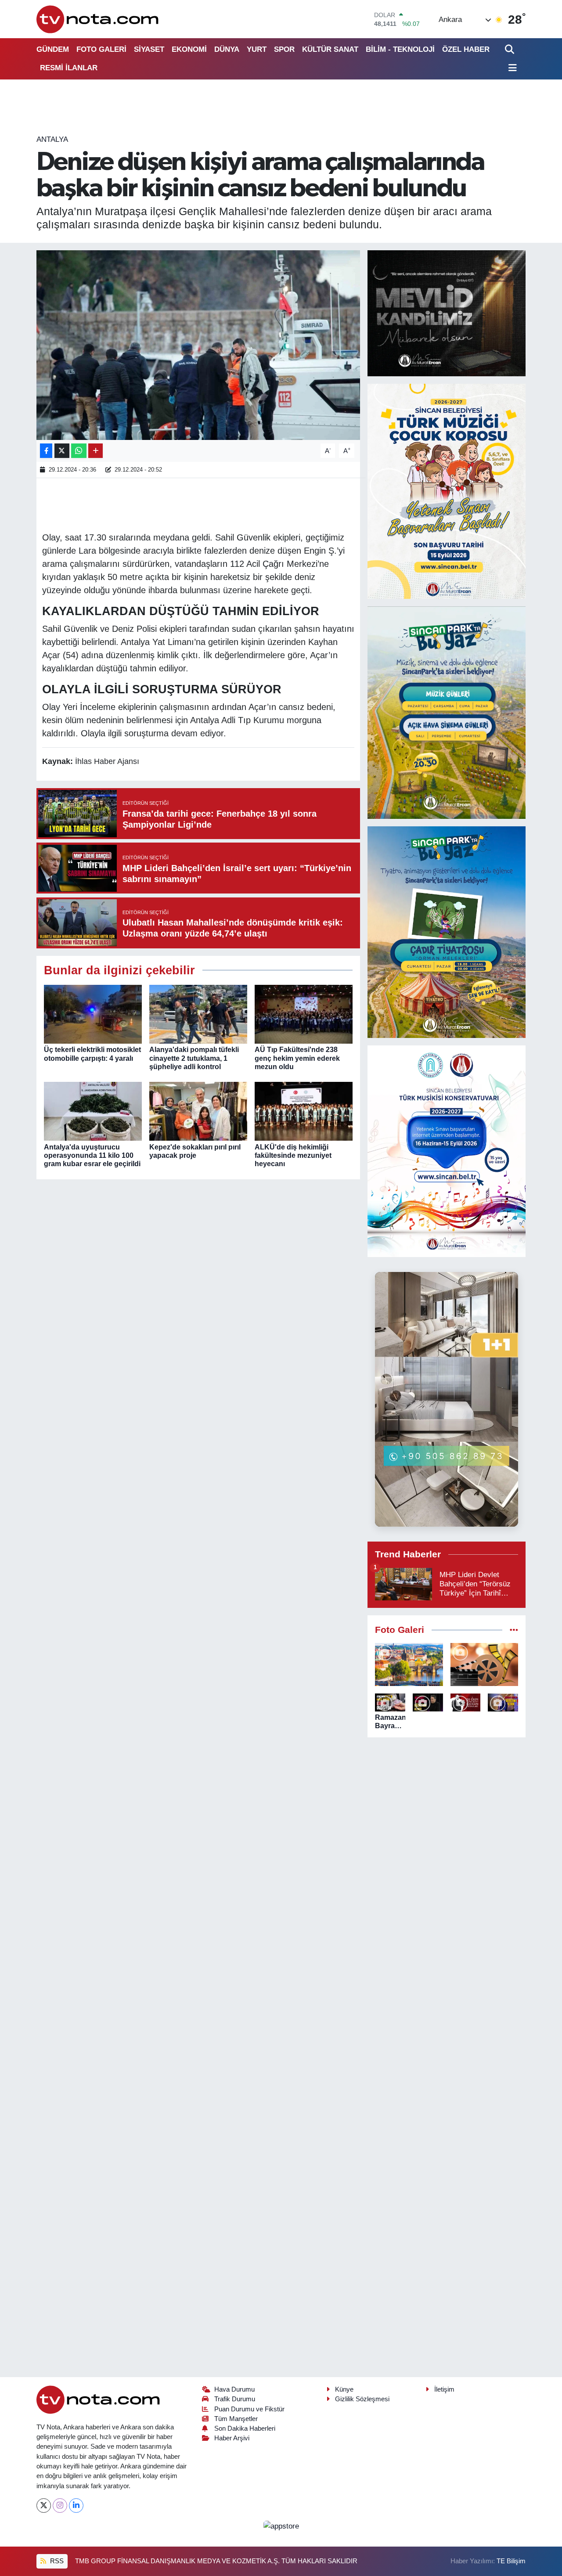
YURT (257, 49)
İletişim (444, 2389)
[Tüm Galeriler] (514, 1630)
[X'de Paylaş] (62, 451)
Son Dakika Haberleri (245, 2428)
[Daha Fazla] (95, 451)
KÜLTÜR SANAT (330, 49)
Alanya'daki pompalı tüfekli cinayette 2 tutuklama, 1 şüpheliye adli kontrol (194, 1058)
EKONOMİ (189, 49)
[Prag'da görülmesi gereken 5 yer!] (409, 1664)
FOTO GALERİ (101, 49)
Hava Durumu (234, 2389)
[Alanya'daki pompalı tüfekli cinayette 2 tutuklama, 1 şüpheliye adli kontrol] (198, 1014)
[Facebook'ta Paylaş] (46, 451)
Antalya (52, 139)
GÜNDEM (53, 49)
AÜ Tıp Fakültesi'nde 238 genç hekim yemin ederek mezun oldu (297, 1058)
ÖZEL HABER (466, 49)
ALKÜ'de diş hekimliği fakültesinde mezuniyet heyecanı (293, 1155)
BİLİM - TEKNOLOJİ (400, 49)
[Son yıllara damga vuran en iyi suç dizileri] (485, 1664)
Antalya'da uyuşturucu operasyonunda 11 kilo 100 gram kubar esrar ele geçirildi (92, 1155)
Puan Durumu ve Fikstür (249, 2409)
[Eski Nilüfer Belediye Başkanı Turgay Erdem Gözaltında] (503, 1702)
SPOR (284, 49)
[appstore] (281, 2526)
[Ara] (510, 49)
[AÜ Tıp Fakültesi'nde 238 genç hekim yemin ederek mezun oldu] (304, 1014)
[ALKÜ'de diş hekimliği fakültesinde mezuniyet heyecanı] (304, 1111)
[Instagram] (60, 2506)
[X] (44, 2506)
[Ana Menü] (511, 68)
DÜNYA (227, 49)
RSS (56, 2561)
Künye (344, 2389)
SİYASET (149, 49)
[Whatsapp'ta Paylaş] (79, 451)
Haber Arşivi (232, 2438)
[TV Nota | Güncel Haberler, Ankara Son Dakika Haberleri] (98, 19)
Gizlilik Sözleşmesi (362, 2399)
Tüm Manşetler (236, 2419)
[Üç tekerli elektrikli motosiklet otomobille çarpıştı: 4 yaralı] (93, 1014)
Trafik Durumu (235, 2399)
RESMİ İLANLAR (69, 68)
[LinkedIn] (76, 2506)
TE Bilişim (511, 2561)
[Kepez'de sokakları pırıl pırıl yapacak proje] (198, 1111)
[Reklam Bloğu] (447, 313)
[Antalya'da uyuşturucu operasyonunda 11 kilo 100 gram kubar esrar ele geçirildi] (93, 1111)
